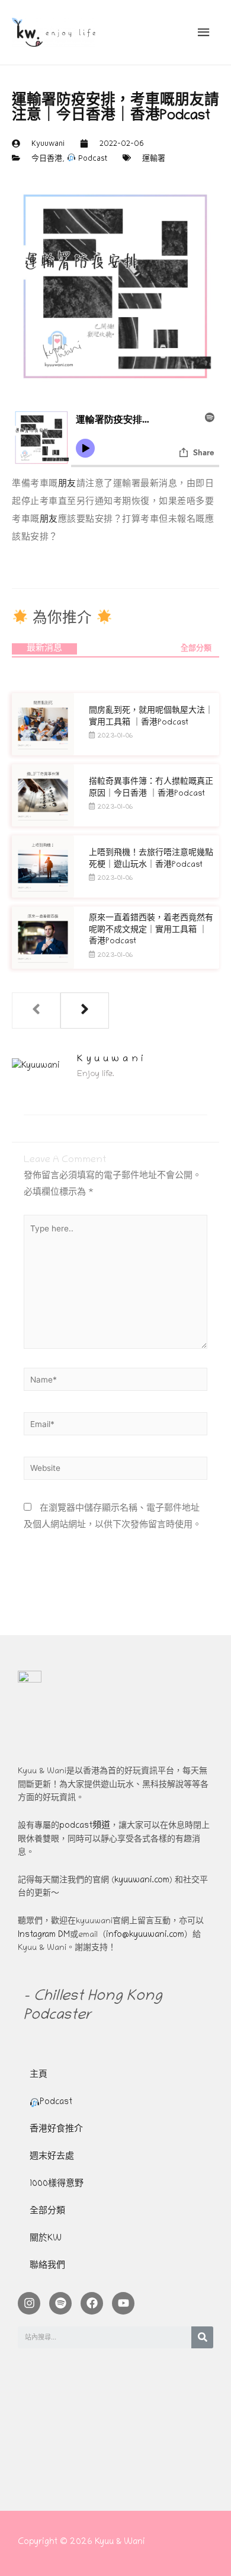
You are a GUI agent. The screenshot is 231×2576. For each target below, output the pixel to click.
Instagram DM (44, 1935)
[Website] (115, 1472)
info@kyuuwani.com (145, 1935)
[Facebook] (92, 2303)
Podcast (92, 158)
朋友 (67, 483)
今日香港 (47, 158)
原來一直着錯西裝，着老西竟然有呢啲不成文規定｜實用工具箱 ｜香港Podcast (151, 930)
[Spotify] (60, 2303)
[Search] (202, 2337)
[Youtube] (123, 2303)
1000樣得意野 (57, 2184)
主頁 (38, 2075)
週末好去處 (52, 2157)
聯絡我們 (47, 2266)
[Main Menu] (204, 33)
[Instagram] (29, 2303)
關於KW (46, 2239)
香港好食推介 (56, 2130)
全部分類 (196, 649)
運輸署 (154, 158)
